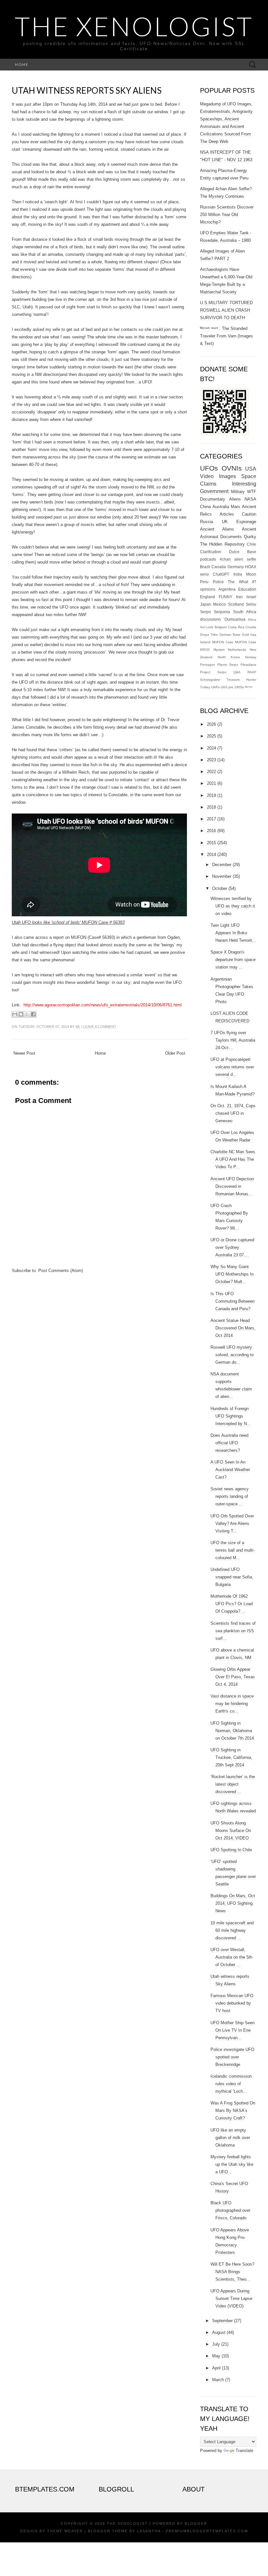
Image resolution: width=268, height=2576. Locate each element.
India (238, 574)
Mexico (219, 604)
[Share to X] (27, 1014)
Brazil (205, 567)
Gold (245, 635)
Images (227, 476)
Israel (251, 597)
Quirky (250, 537)
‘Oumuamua (234, 619)
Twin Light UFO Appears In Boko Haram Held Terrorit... (233, 933)
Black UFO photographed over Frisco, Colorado (230, 2210)
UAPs (215, 687)
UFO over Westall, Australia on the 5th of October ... (231, 1957)
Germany (236, 567)
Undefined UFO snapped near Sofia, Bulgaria (232, 1577)
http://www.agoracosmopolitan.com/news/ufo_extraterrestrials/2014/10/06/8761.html (103, 1005)
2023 (211, 760)
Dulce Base (243, 552)
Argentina (227, 589)
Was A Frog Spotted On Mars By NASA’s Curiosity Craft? (233, 2110)
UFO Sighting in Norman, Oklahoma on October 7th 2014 (232, 1731)
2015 (211, 843)
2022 (211, 772)
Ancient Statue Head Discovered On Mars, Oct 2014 (233, 1328)
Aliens (235, 499)
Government (214, 491)
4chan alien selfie (238, 559)
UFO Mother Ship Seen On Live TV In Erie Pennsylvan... (233, 2030)
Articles (227, 514)
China (205, 507)
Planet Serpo (228, 665)
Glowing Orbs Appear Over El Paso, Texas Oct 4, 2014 (233, 1677)
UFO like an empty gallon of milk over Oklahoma (230, 2138)
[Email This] (15, 1014)
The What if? (242, 582)
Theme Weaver (65, 2531)
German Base (230, 635)
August (219, 2332)
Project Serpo (213, 672)
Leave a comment (100, 1027)
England (208, 597)
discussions (210, 619)
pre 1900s (236, 687)
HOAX (251, 567)
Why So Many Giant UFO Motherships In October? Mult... (232, 1274)
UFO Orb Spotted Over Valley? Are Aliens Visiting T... (232, 1523)
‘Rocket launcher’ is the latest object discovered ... (233, 1784)
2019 (211, 795)
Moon (251, 574)
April (216, 2368)
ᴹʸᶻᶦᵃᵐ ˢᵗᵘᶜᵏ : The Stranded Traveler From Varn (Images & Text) (226, 336)
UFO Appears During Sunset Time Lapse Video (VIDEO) (231, 2298)
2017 (211, 819)
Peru (204, 582)
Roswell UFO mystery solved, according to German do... (232, 1355)
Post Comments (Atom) (61, 1271)
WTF (252, 492)
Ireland (205, 642)
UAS (224, 687)
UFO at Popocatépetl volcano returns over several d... (232, 1067)
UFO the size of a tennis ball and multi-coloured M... (233, 1550)
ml (78, 1027)
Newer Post (24, 1053)
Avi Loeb (207, 627)
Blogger (196, 2523)
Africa (252, 620)
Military (238, 492)
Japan (206, 604)
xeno (204, 574)
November (222, 876)
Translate (244, 2451)
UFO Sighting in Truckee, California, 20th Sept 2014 (231, 1757)
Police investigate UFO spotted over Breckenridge (232, 2057)
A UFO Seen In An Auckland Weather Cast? (230, 1470)
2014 (211, 854)
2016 (211, 831)
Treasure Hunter (241, 680)
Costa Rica (236, 627)
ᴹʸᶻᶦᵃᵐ (249, 687)
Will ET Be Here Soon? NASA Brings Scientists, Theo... (232, 2272)
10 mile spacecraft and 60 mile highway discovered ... (232, 1930)
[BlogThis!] (21, 1014)
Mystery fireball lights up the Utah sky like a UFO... (232, 2164)
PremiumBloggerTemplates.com (207, 2531)
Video (207, 476)
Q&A (237, 672)
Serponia (222, 612)
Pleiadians (248, 665)
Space (249, 476)
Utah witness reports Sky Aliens (87, 90)
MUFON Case (223, 642)
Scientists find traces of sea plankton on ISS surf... (233, 1631)
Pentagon (208, 665)
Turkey (205, 687)
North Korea (229, 657)
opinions (208, 589)
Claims (208, 484)
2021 (211, 783)
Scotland (236, 604)
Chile (251, 544)
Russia (207, 522)
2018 (211, 807)
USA (251, 469)
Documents (231, 537)
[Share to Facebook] (33, 1014)
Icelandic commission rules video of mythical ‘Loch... (231, 2084)
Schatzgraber (210, 680)
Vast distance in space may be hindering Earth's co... (232, 1704)
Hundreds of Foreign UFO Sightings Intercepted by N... (231, 1416)
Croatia (251, 627)
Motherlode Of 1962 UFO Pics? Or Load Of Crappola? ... (232, 1604)
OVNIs (232, 468)
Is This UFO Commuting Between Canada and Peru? (233, 1301)
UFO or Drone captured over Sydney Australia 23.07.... (232, 1247)
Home (22, 64)
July (216, 2344)
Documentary (213, 499)
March (218, 2380)
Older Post (175, 1053)
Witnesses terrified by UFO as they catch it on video (233, 906)
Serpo (205, 612)
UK (225, 522)
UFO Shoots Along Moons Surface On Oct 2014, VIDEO (231, 1831)
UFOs (209, 468)
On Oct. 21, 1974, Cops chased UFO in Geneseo (233, 1113)
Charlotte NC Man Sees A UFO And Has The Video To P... (233, 1159)
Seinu (251, 604)
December (222, 865)
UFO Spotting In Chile (231, 1850)
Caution (249, 514)
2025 (211, 736)
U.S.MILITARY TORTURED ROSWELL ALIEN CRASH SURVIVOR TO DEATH (226, 310)
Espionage (246, 522)
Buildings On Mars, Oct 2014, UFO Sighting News (233, 1903)
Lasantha (149, 2531)
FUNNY (226, 597)
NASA (250, 499)
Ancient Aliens (217, 529)
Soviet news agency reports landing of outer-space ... (230, 1496)
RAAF (252, 672)
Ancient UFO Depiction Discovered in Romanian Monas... (232, 1186)
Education (247, 589)
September (222, 2321)
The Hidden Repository (222, 544)
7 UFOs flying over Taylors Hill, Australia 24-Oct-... (233, 1040)
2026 (211, 724)
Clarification (211, 552)
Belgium (221, 627)
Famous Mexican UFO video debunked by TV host (232, 2003)
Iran (239, 597)
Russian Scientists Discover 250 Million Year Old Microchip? (227, 215)
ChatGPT (221, 574)
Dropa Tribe (209, 635)
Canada (219, 567)
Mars (235, 507)
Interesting (244, 484)
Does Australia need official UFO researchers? (229, 1443)
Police (218, 582)
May (216, 2356)
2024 (211, 748)
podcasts (208, 559)
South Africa (245, 612)
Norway (251, 657)
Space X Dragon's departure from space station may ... (233, 960)
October (220, 888)
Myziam (219, 650)
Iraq (253, 635)
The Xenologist (134, 26)
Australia (221, 507)
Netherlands (237, 650)
